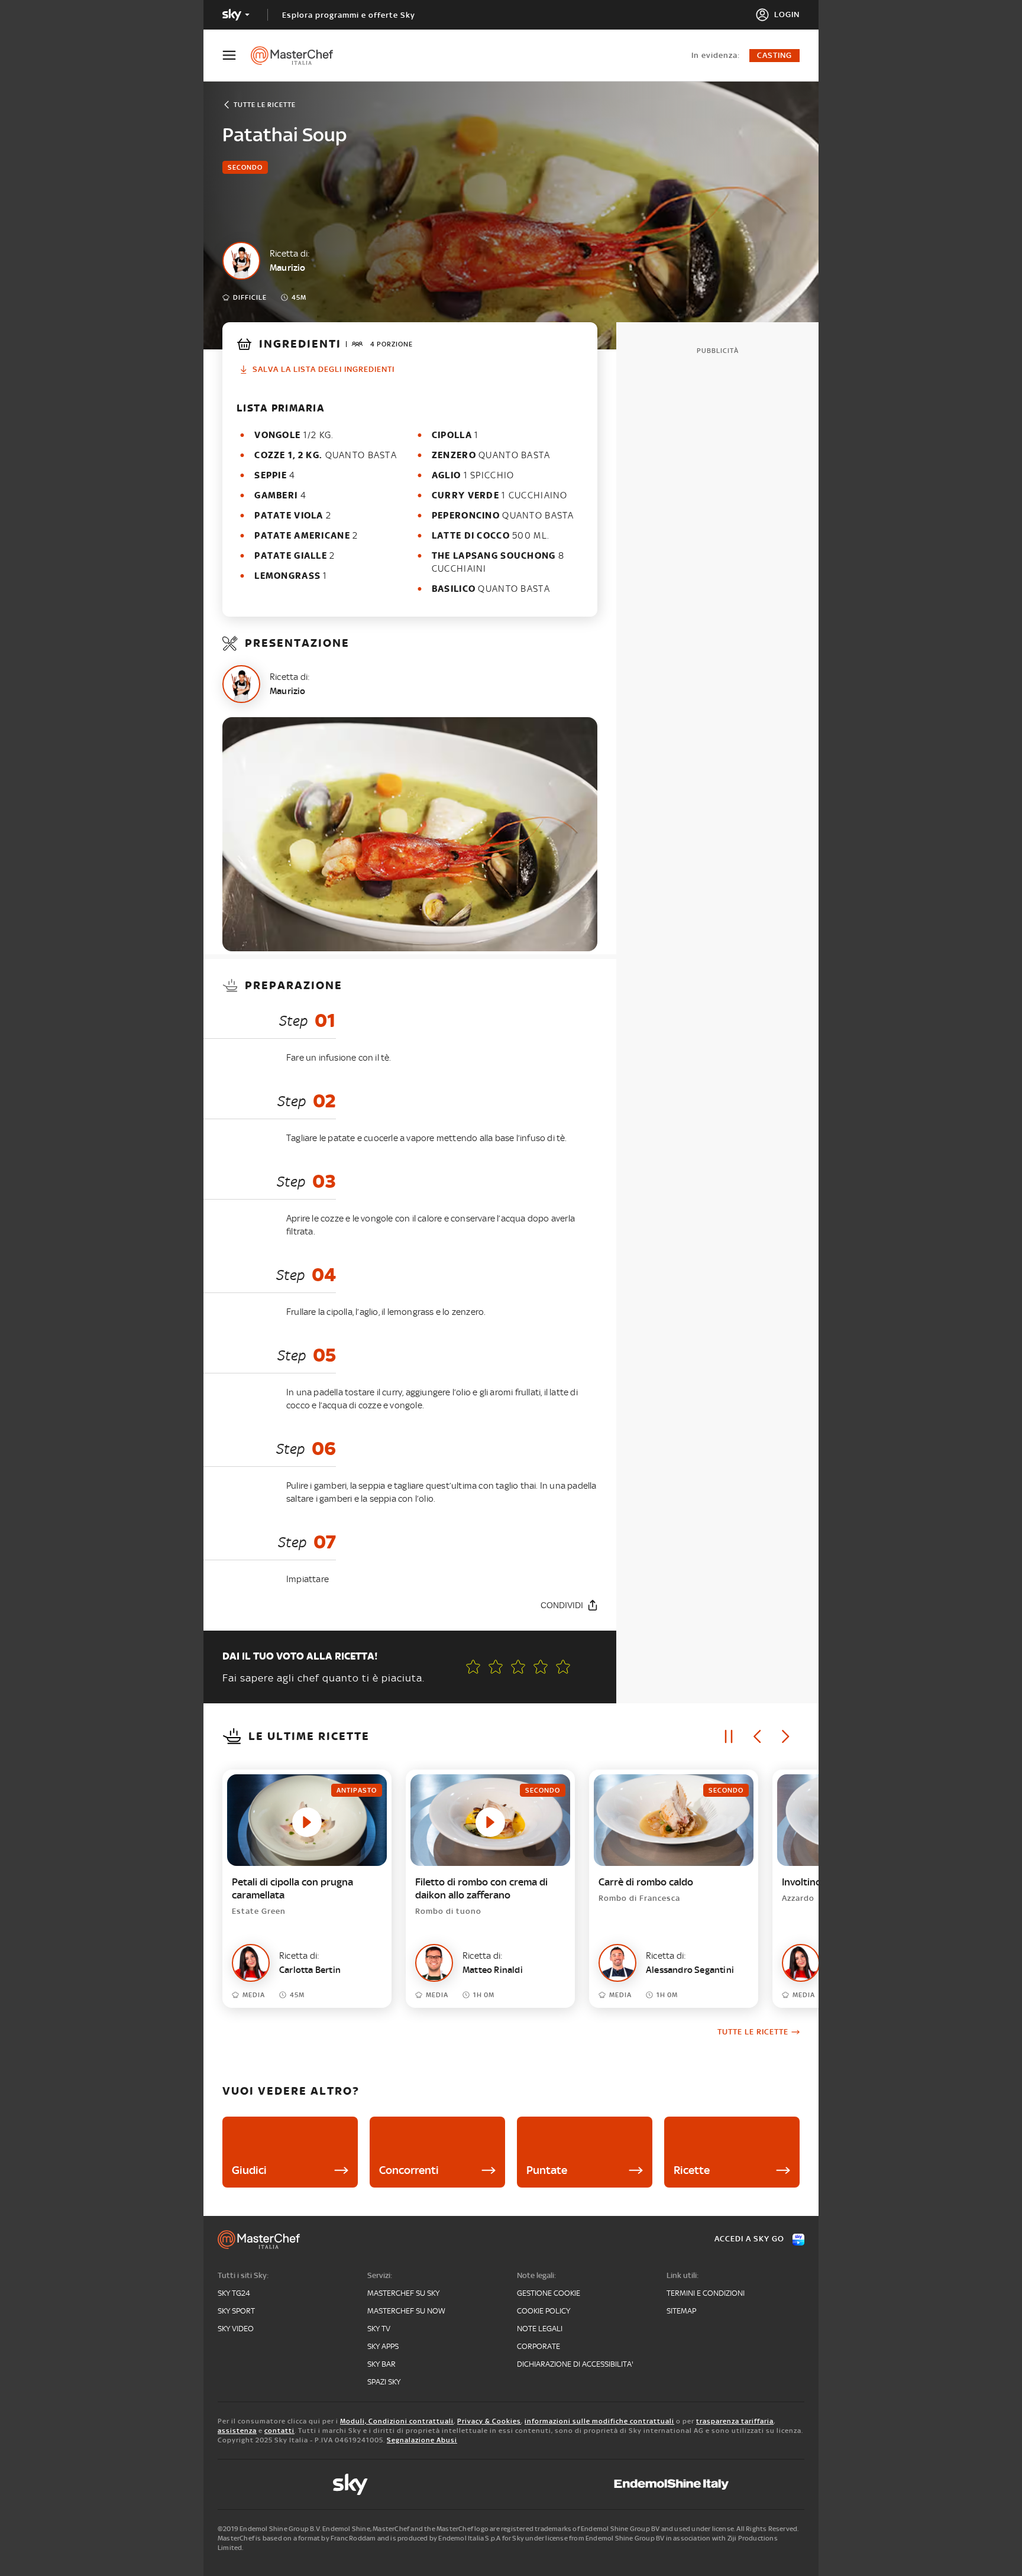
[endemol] (672, 2484)
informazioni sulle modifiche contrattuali (599, 2421)
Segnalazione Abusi (422, 2440)
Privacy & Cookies (489, 2421)
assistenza (237, 2431)
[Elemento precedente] (757, 1736)
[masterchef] (298, 56)
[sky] (350, 2484)
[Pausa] (729, 1736)
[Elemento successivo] (785, 1736)
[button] (563, 1667)
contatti (279, 2431)
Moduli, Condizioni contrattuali (397, 2421)
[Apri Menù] (237, 55)
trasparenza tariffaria (735, 2421)
